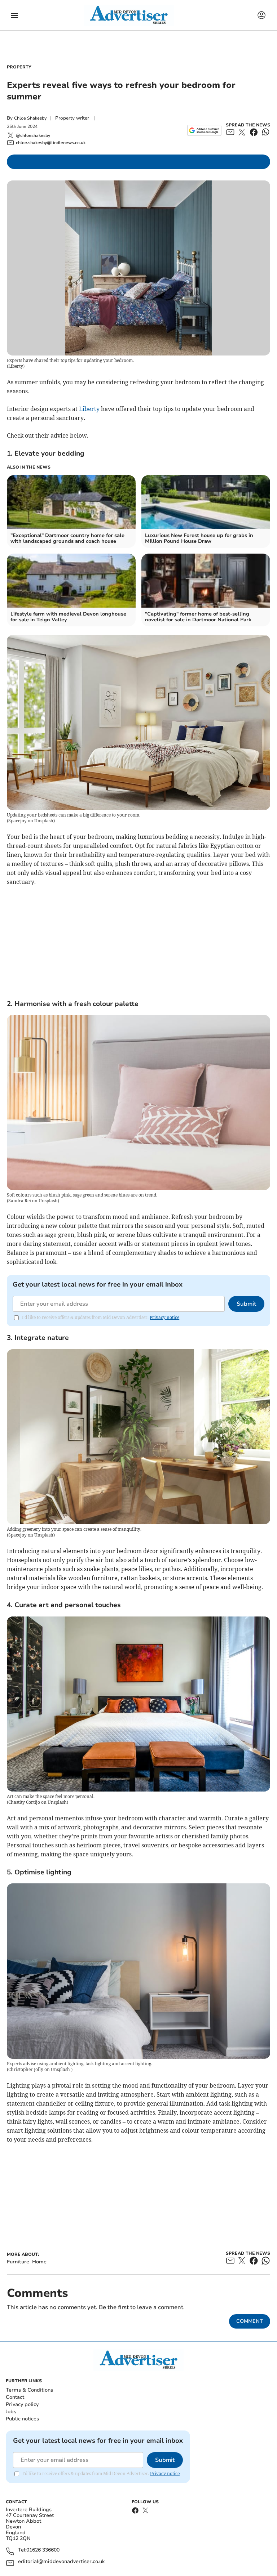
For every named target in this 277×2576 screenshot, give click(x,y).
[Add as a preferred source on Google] (204, 130)
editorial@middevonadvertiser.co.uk (61, 2562)
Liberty (89, 409)
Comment (250, 2321)
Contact (15, 2397)
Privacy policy (22, 2404)
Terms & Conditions (29, 2390)
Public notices (22, 2419)
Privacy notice (164, 1317)
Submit (246, 1304)
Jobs (11, 2412)
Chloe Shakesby (30, 118)
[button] (14, 15)
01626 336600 (43, 2550)
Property (19, 67)
